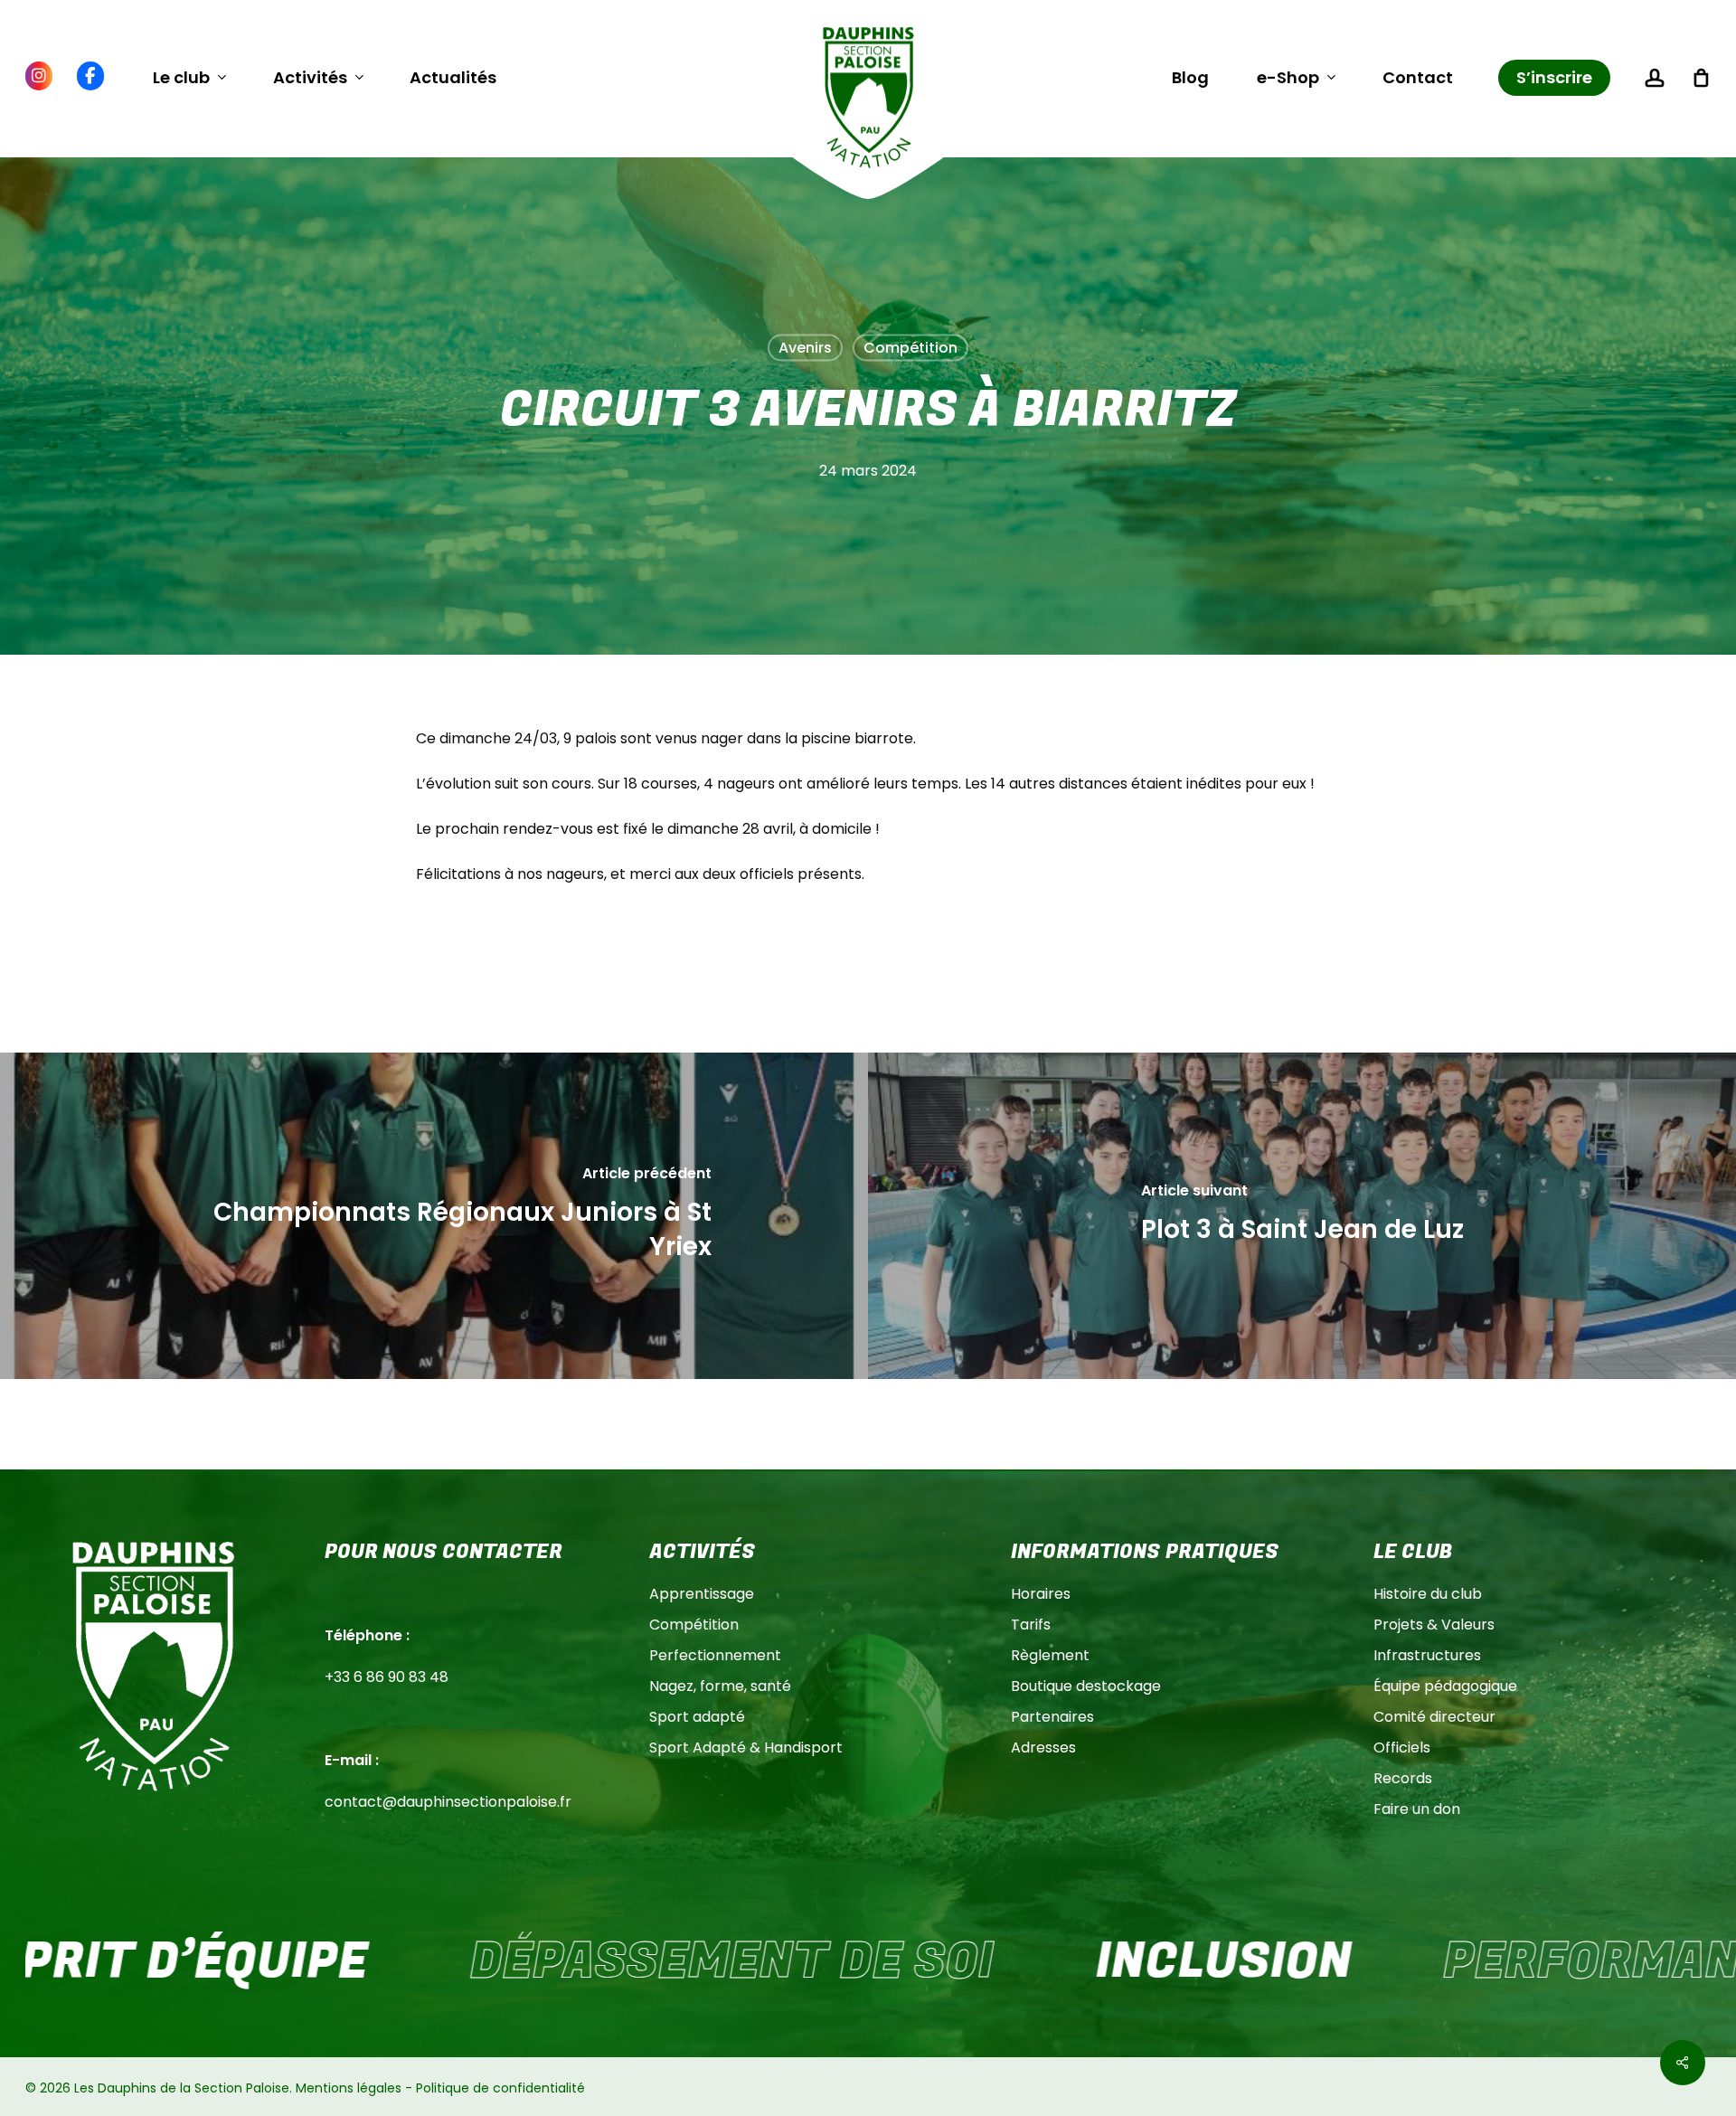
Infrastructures (1427, 1655)
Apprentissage (702, 1594)
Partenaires (1052, 1717)
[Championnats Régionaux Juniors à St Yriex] (434, 1216)
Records (1403, 1778)
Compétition (910, 348)
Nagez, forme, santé (720, 1686)
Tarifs (1031, 1625)
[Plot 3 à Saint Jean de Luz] (1302, 1216)
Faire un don (1417, 1809)
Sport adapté (697, 1717)
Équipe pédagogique (1445, 1686)
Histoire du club (1428, 1594)
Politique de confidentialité (500, 2088)
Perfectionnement (715, 1655)
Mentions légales (349, 2088)
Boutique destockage (1086, 1686)
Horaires (1041, 1594)
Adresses (1043, 1748)
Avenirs (805, 348)
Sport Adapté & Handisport (746, 1748)
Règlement (1050, 1655)
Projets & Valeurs (1434, 1625)
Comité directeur (1434, 1717)
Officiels (1402, 1748)
